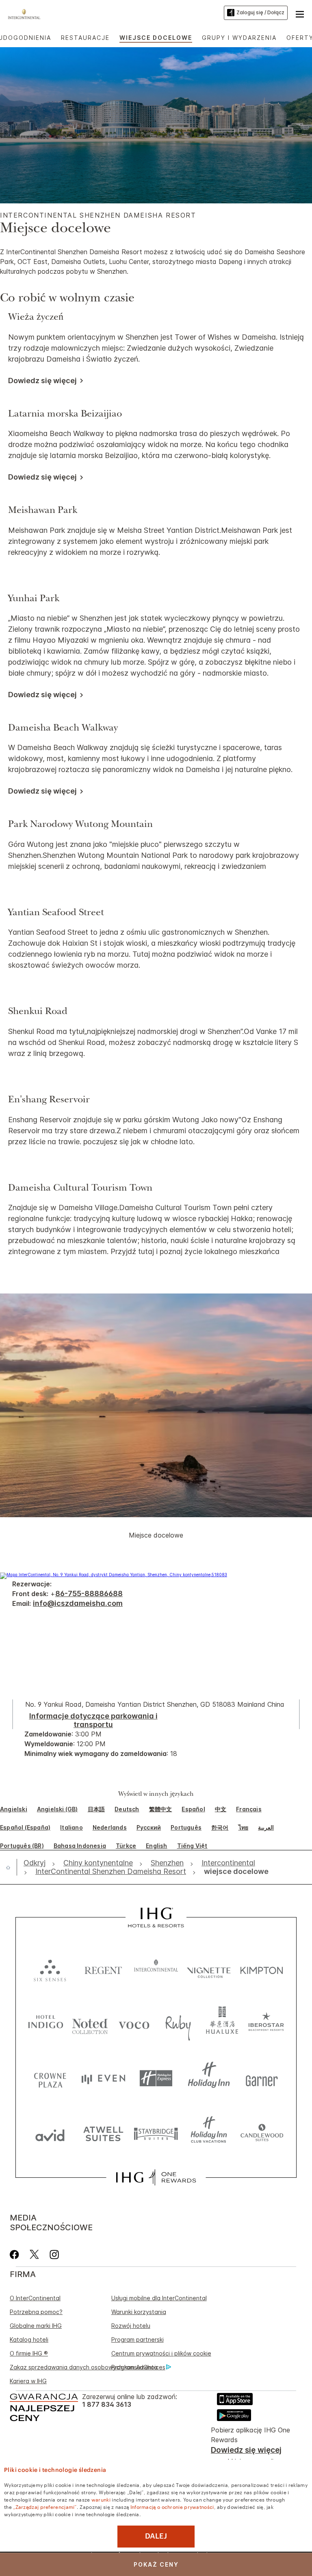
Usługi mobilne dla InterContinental (159, 2298)
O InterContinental (35, 2298)
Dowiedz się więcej (246, 2450)
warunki (101, 2499)
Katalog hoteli (29, 2339)
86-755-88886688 (89, 1593)
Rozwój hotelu (131, 2326)
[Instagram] (54, 2254)
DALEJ (156, 2536)
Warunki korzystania (139, 2312)
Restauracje (85, 38)
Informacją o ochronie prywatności (172, 2506)
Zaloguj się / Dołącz (260, 12)
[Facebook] (16, 2254)
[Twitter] (34, 2254)
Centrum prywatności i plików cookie (161, 2353)
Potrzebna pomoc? (36, 2312)
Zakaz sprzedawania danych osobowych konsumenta (84, 2367)
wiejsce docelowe (156, 38)
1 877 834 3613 (107, 2405)
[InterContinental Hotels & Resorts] (26, 13)
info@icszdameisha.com (78, 1603)
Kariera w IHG (28, 2381)
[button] (300, 13)
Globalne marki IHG (36, 2326)
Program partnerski (138, 2339)
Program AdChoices (138, 2367)
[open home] (11, 1867)
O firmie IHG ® (29, 2353)
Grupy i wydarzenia (239, 38)
